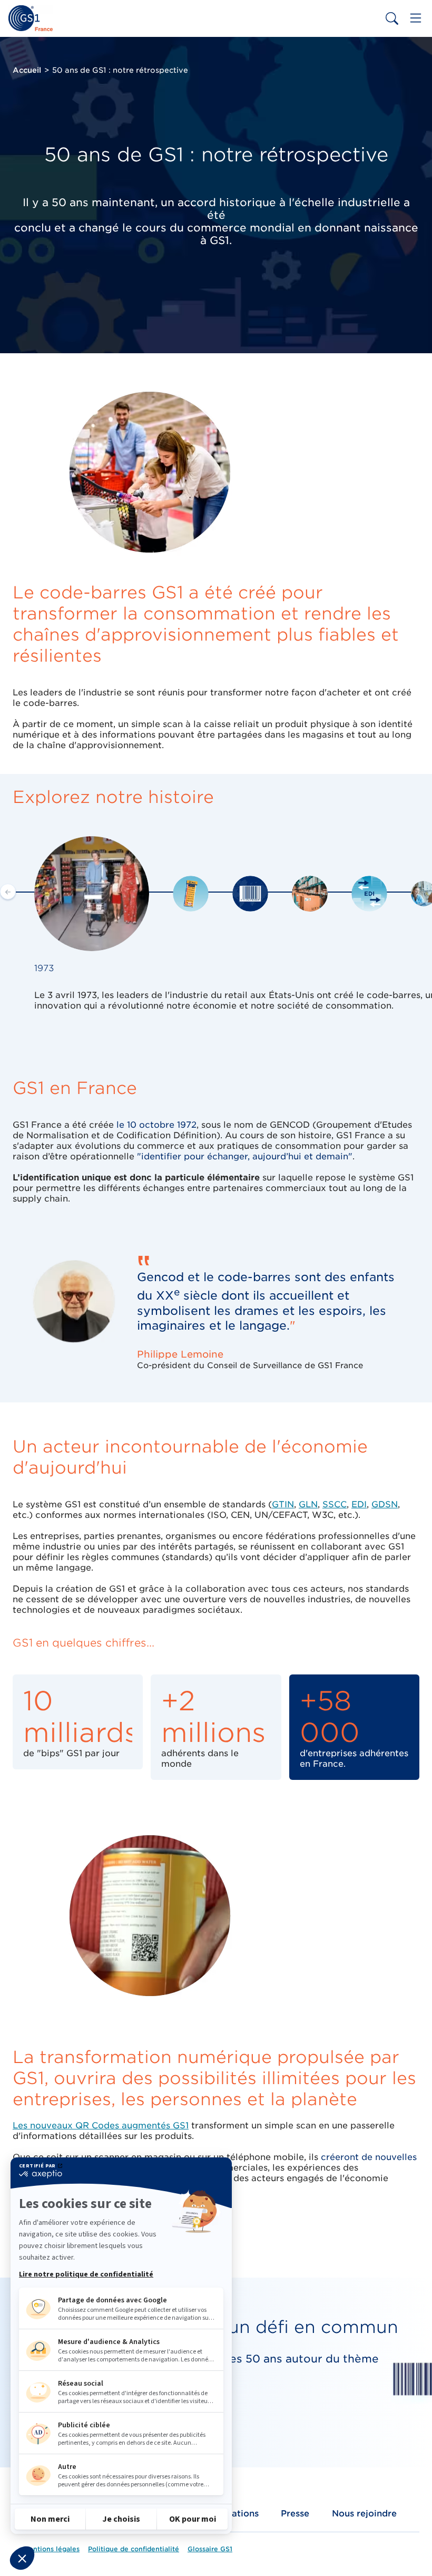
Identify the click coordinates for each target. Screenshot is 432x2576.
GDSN (385, 1504)
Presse (295, 2514)
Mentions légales (51, 2549)
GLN (308, 1504)
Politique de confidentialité (134, 2549)
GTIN (283, 1504)
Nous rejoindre (364, 2514)
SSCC (335, 1504)
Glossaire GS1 (210, 2549)
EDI (359, 1504)
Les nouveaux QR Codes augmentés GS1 (101, 2125)
